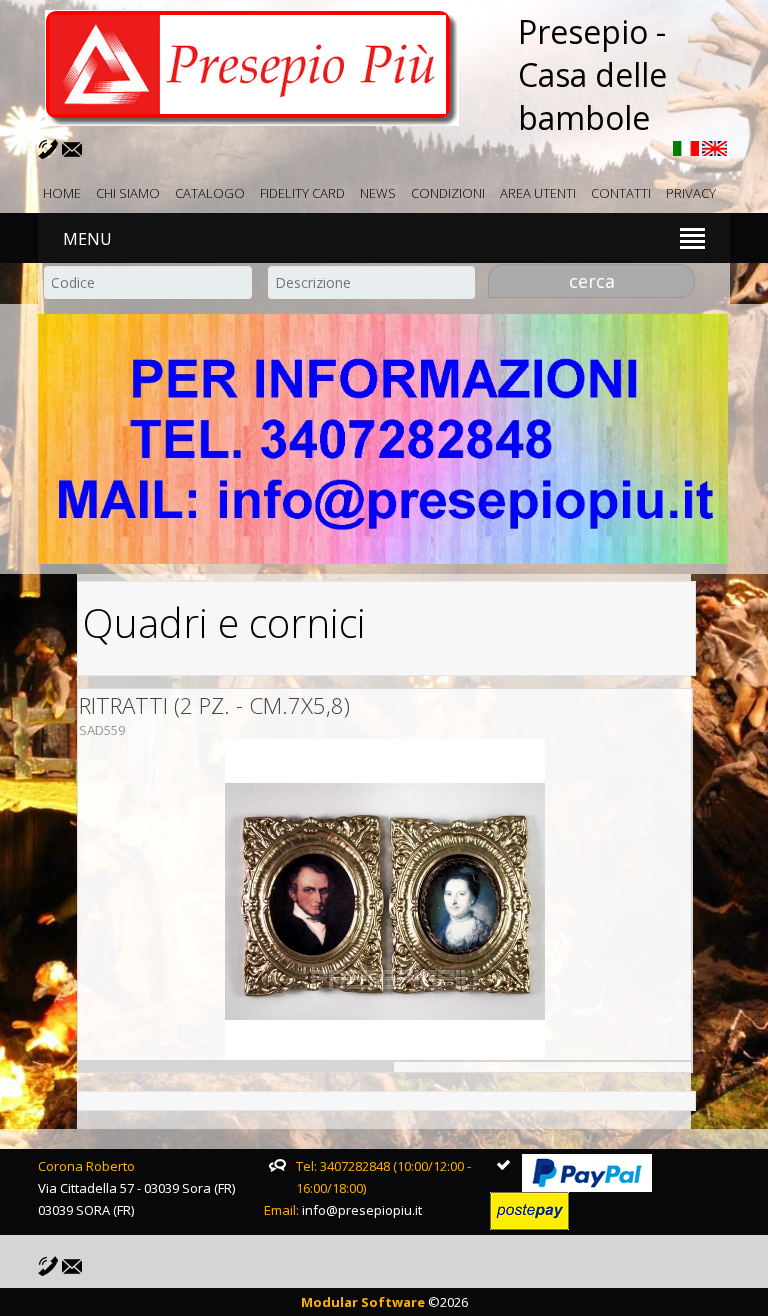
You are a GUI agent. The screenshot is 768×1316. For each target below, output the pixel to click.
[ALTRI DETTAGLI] (385, 899)
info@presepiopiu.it (362, 1210)
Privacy (691, 193)
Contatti (621, 193)
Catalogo (210, 193)
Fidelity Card (302, 193)
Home (62, 193)
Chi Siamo (128, 193)
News (378, 193)
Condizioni (448, 193)
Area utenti (538, 193)
